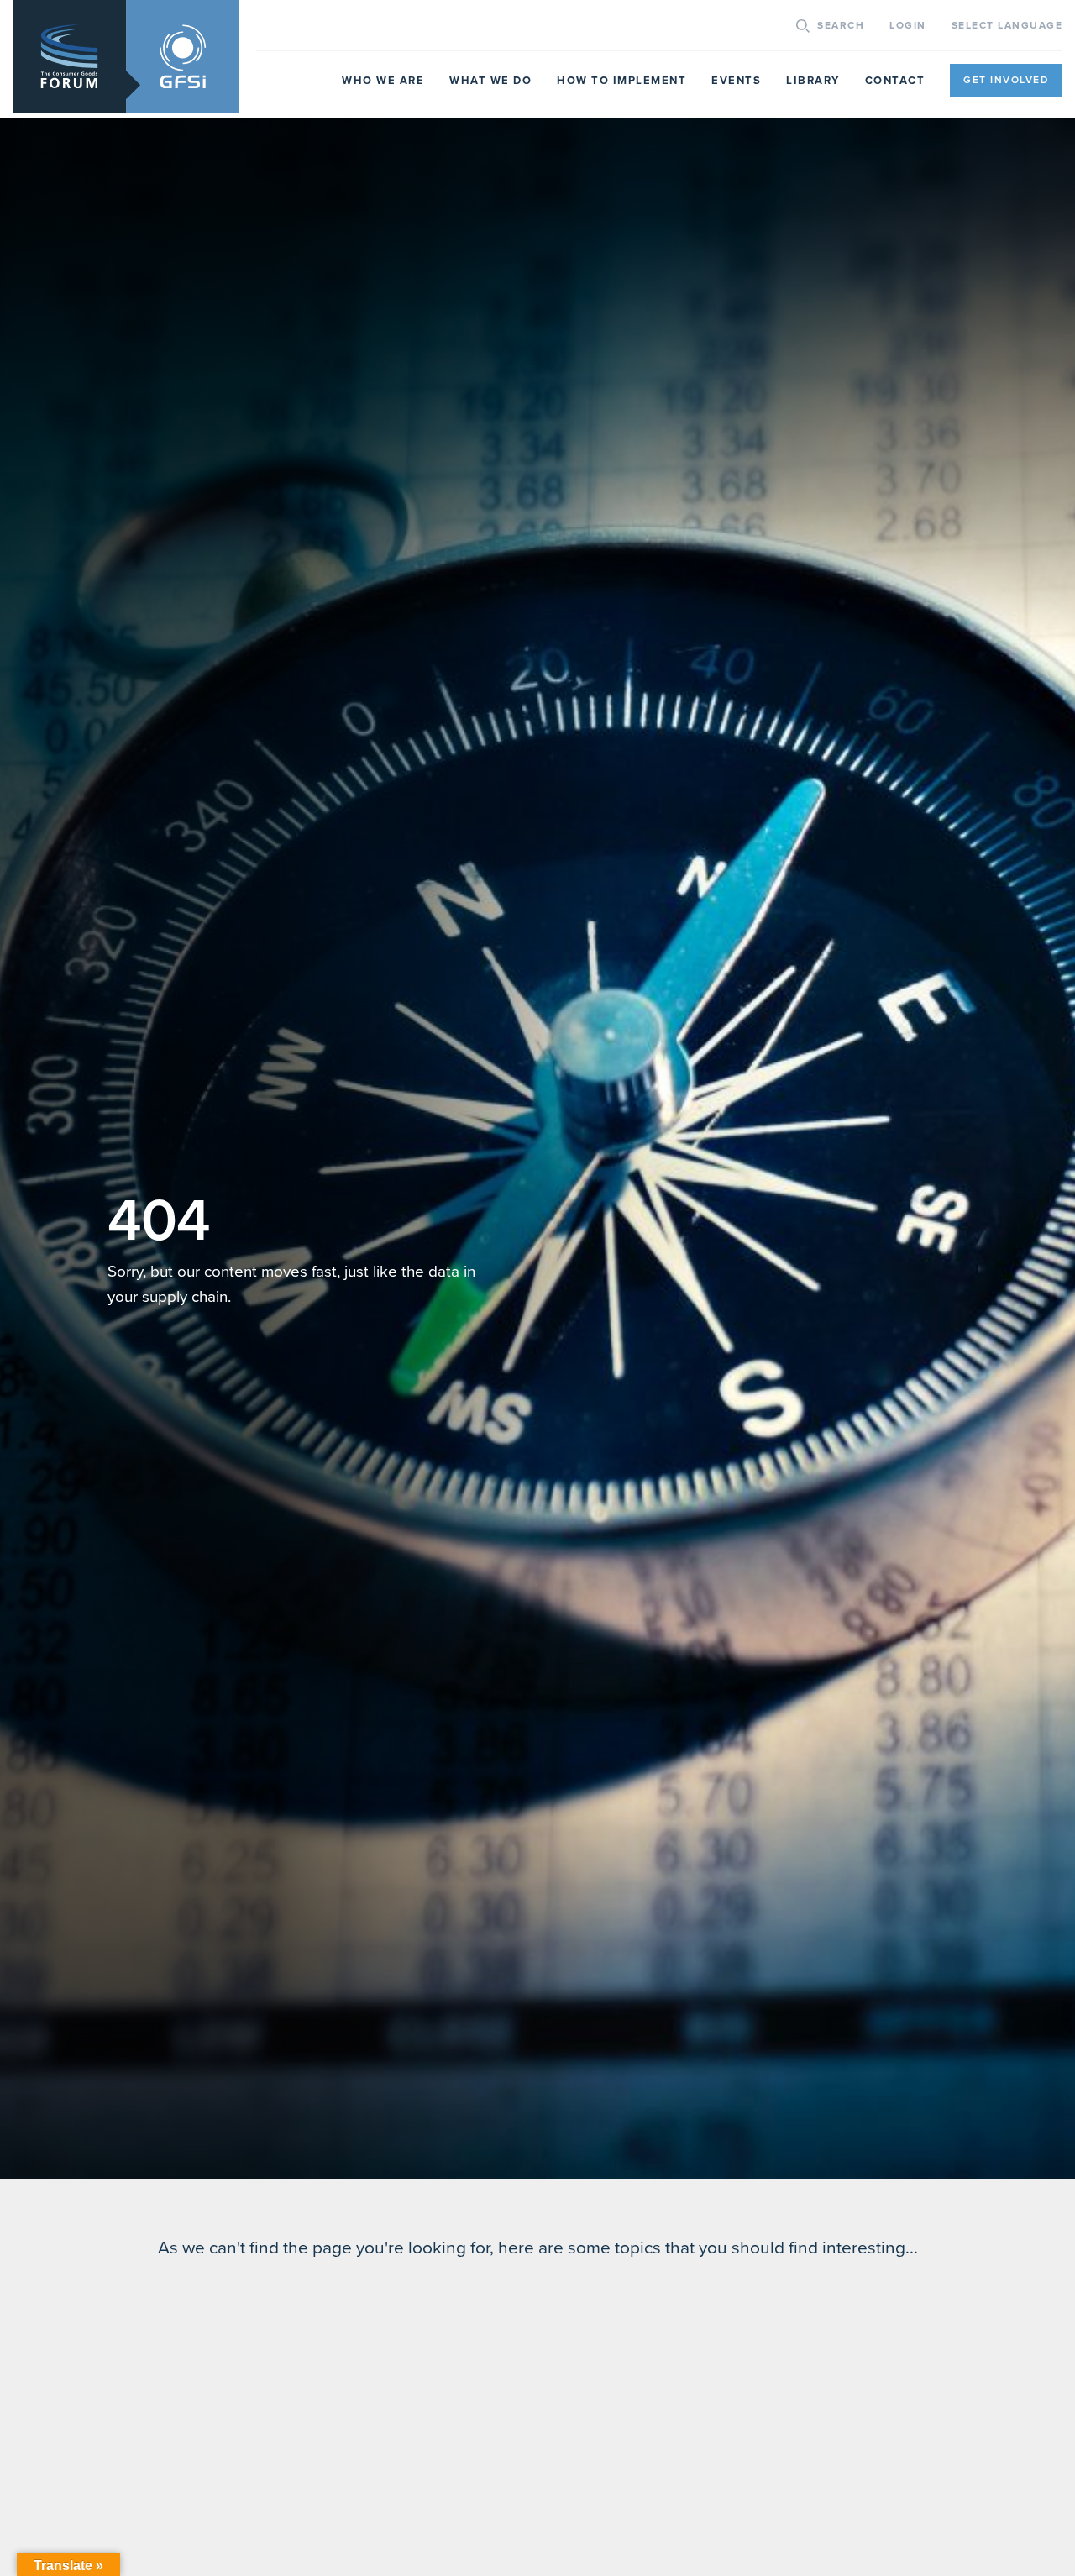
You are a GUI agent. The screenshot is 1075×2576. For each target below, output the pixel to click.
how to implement (621, 81)
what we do (490, 81)
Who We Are (383, 81)
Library (813, 81)
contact (895, 81)
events (736, 81)
